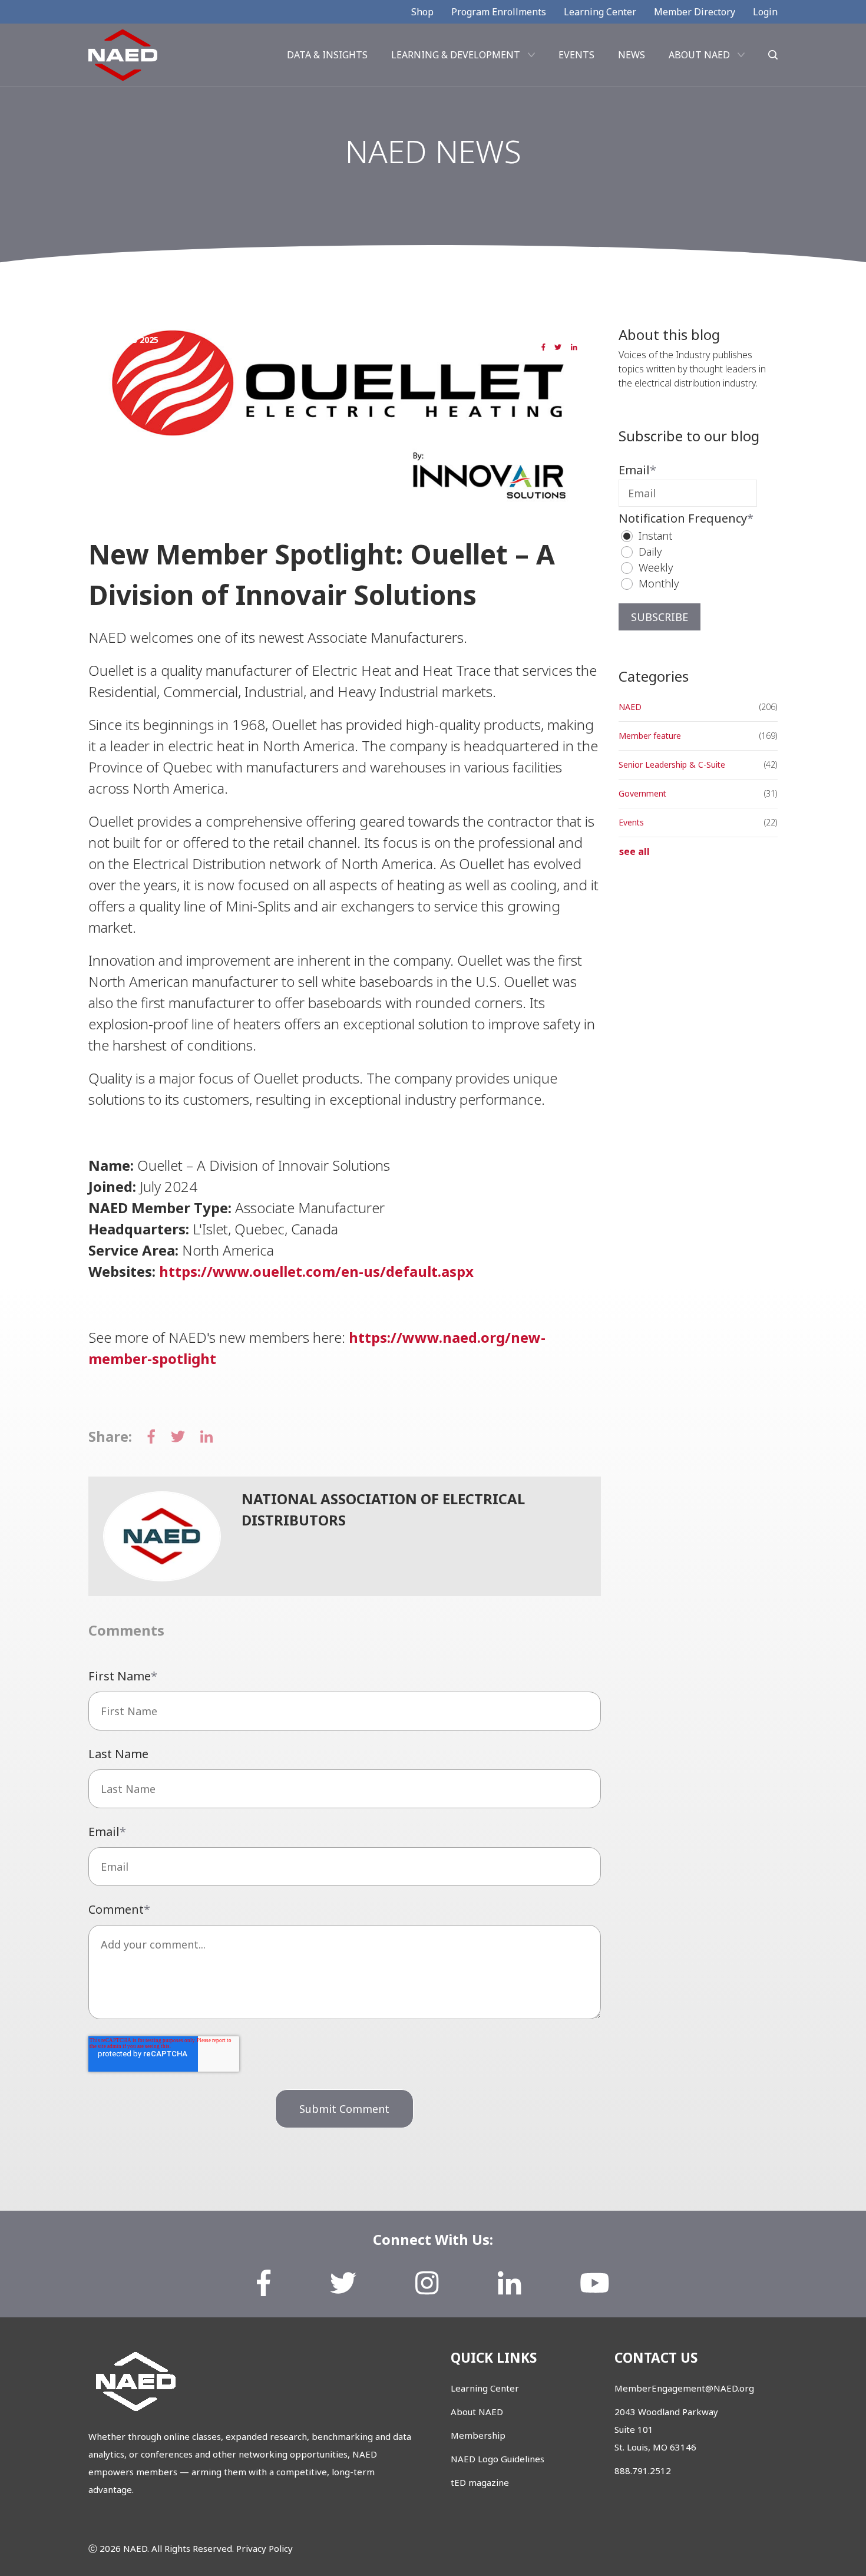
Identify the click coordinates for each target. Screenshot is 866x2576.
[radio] (694, 536)
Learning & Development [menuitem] (456, 55)
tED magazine (480, 2482)
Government (642, 793)
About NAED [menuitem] (699, 55)
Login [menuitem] (765, 12)
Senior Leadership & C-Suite (672, 764)
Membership (478, 2435)
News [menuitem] (632, 55)
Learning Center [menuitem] (600, 12)
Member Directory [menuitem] (695, 12)
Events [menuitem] (576, 55)
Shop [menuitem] (422, 12)
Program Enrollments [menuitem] (499, 12)
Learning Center (485, 2388)
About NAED (477, 2412)
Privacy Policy (265, 2548)
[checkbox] (688, 560)
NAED (122, 509)
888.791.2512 (643, 2471)
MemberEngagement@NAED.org (684, 2388)
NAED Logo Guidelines (498, 2459)
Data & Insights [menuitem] (327, 55)
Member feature (179, 509)
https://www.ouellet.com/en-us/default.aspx (316, 1271)
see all (634, 851)
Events (631, 822)
